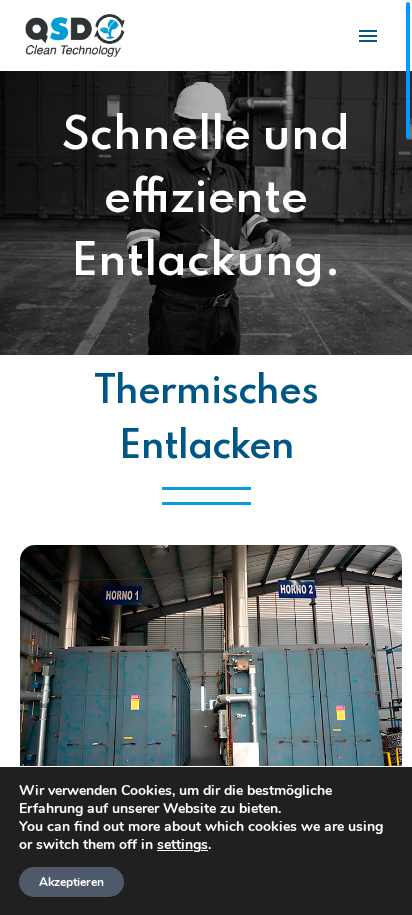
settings (182, 845)
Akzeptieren (71, 882)
